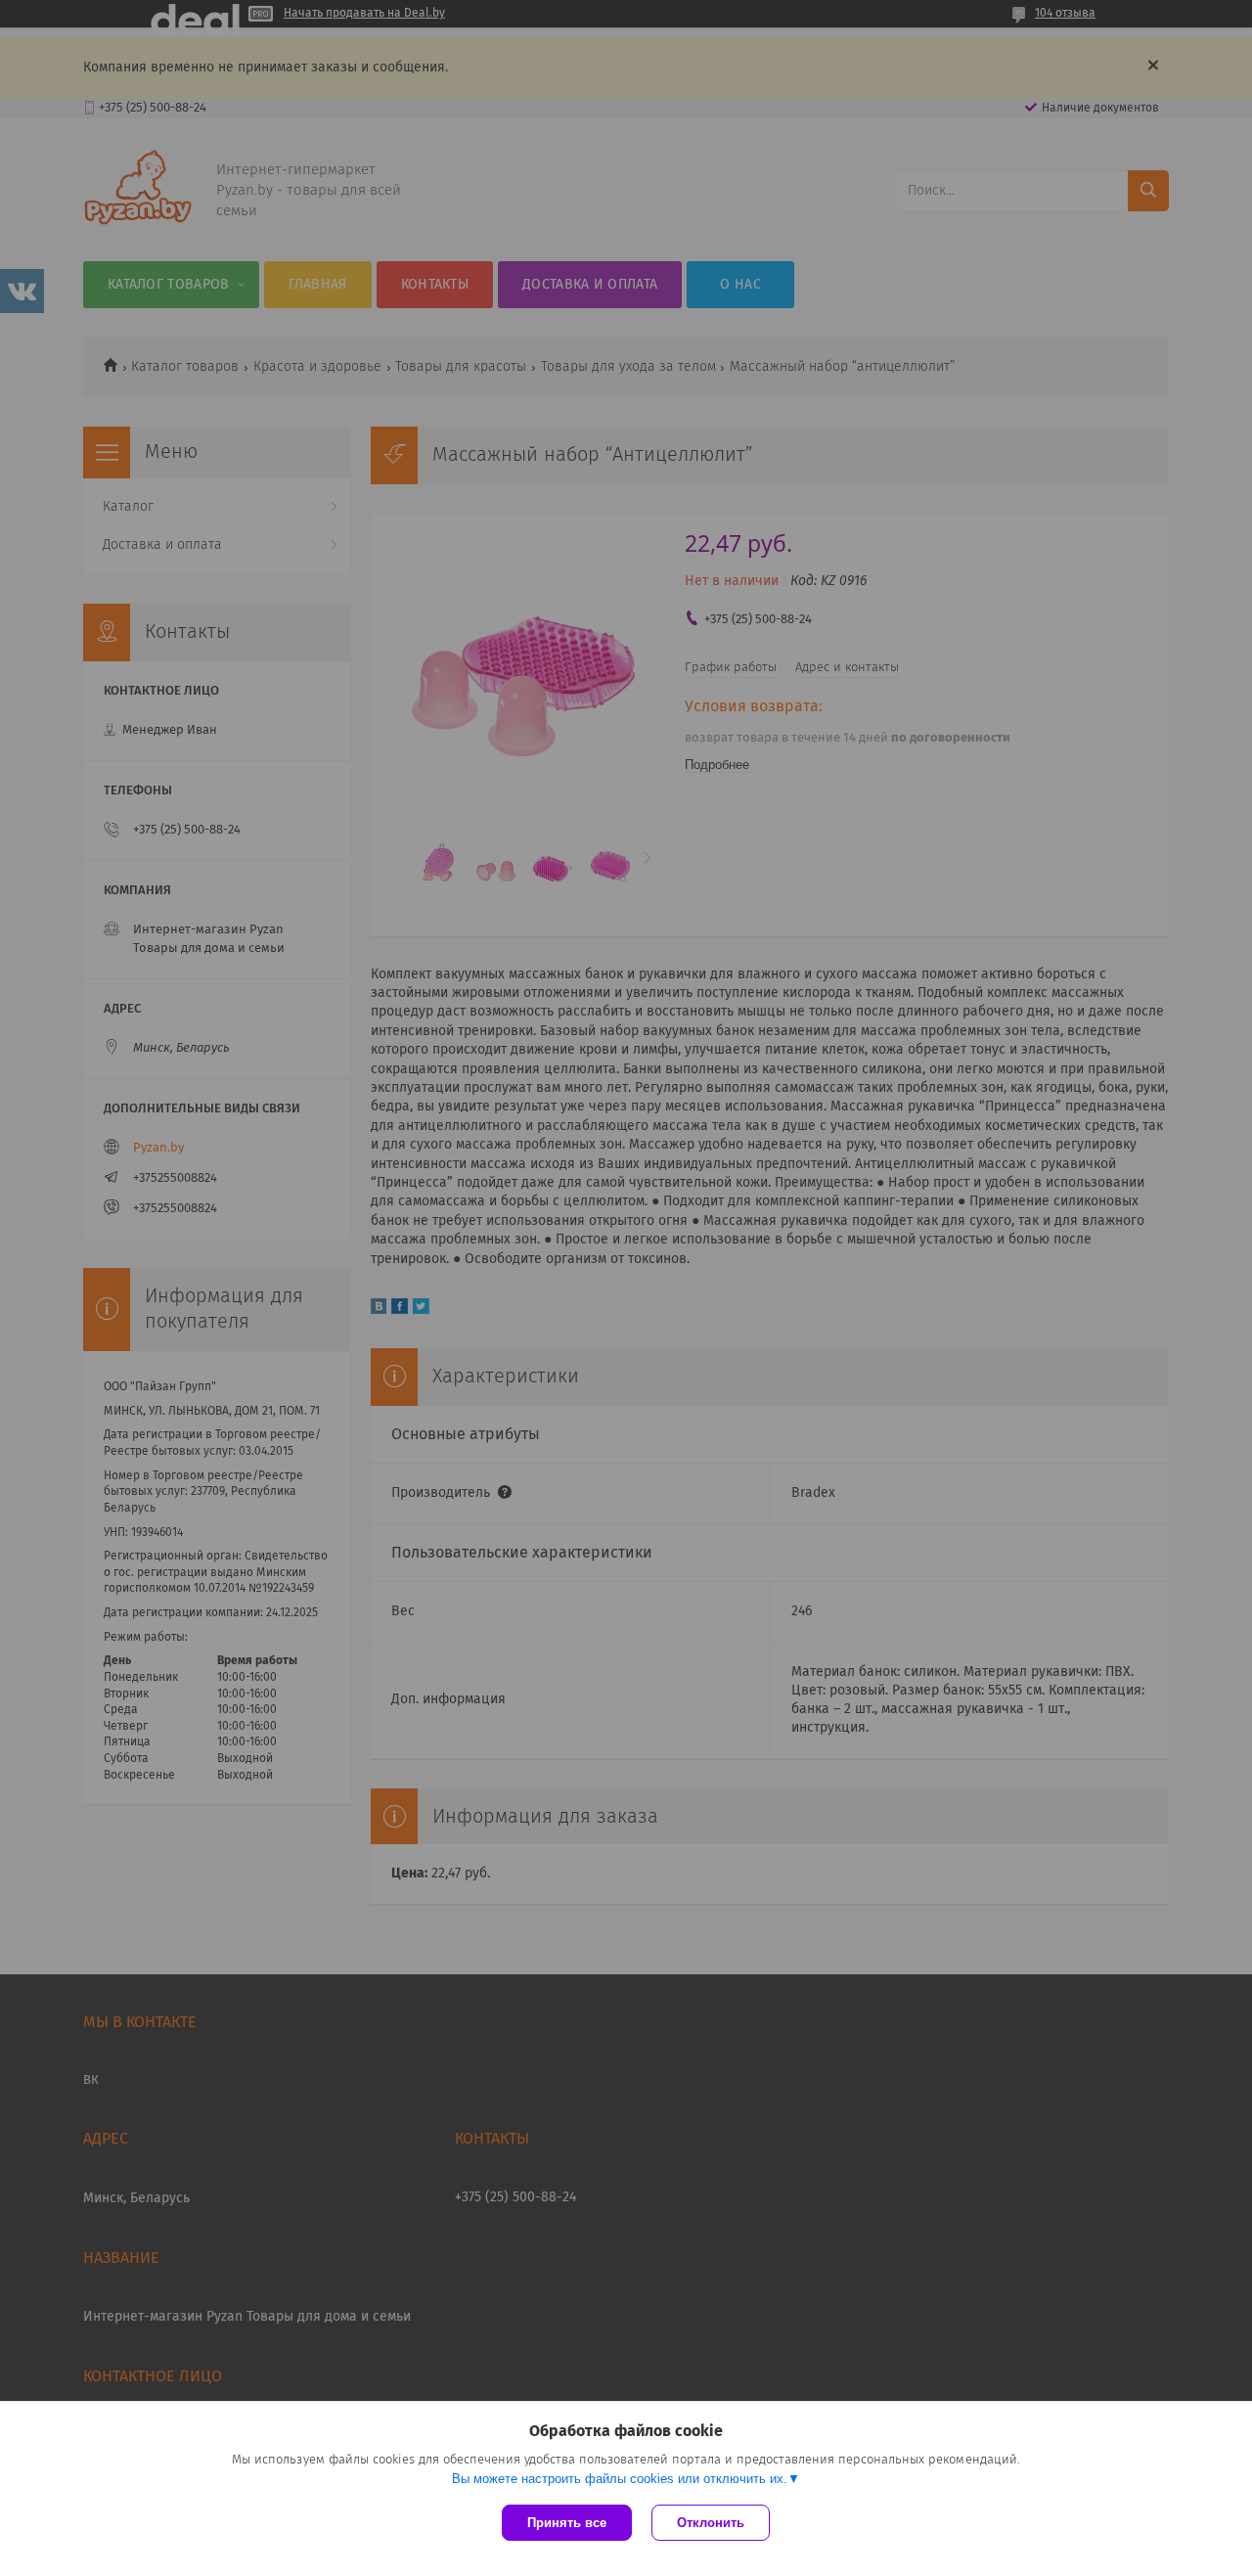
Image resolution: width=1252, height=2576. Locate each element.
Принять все (567, 2523)
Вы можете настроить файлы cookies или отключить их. (620, 2479)
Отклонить (711, 2523)
